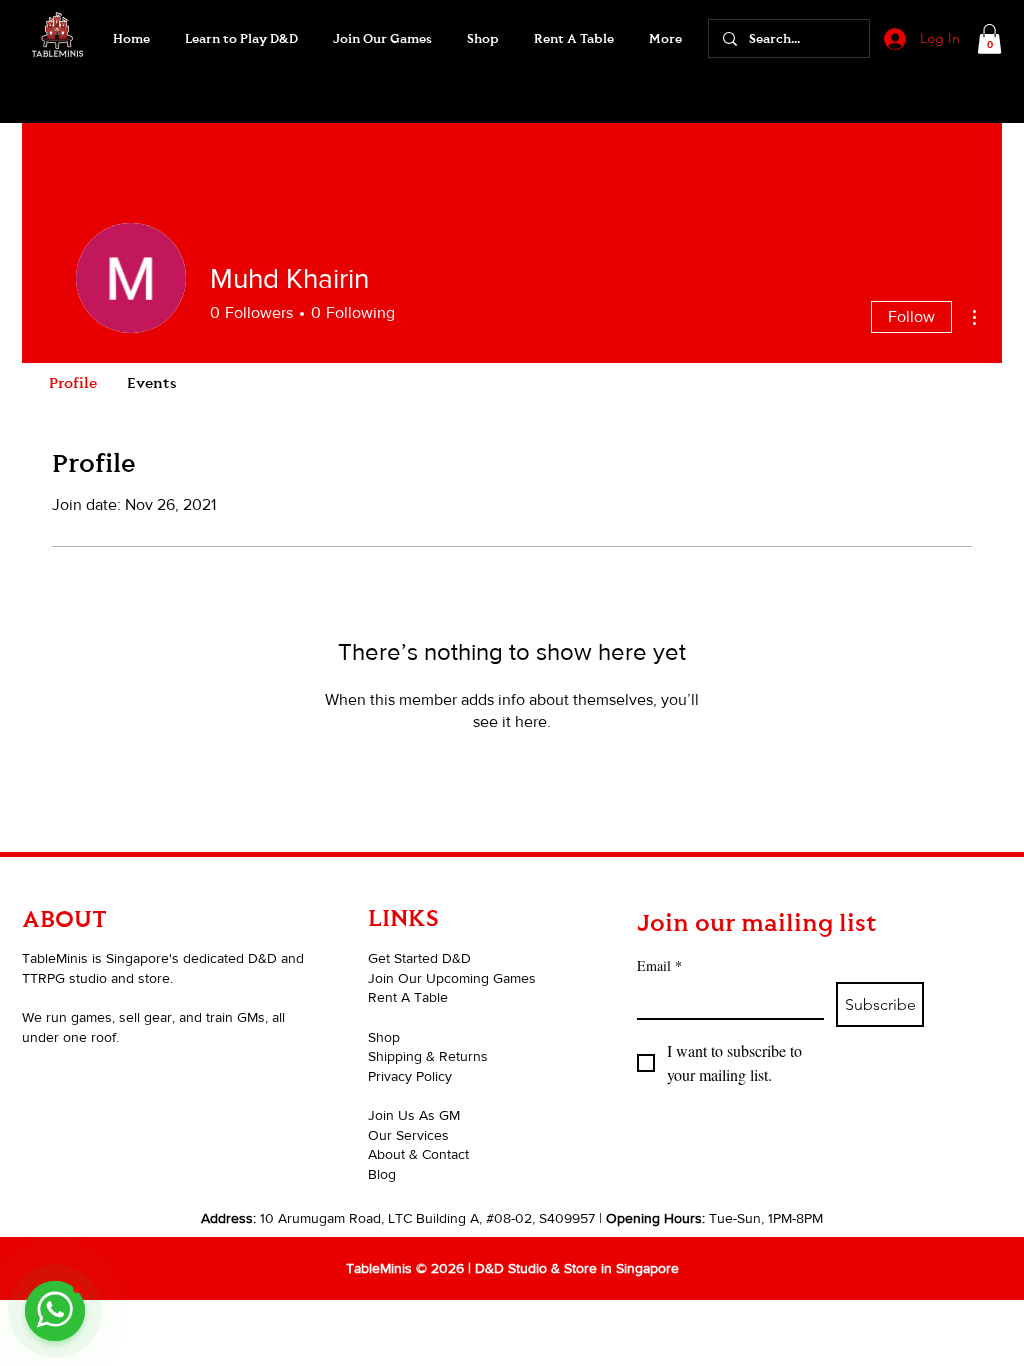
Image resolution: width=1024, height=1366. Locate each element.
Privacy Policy (410, 1076)
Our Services (408, 1135)
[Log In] (893, 39)
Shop (384, 1037)
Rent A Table (408, 997)
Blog (382, 1174)
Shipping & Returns (428, 1056)
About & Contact (418, 1154)
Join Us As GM (414, 1115)
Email (659, 965)
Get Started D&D (419, 958)
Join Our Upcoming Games (452, 978)
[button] (382, 39)
